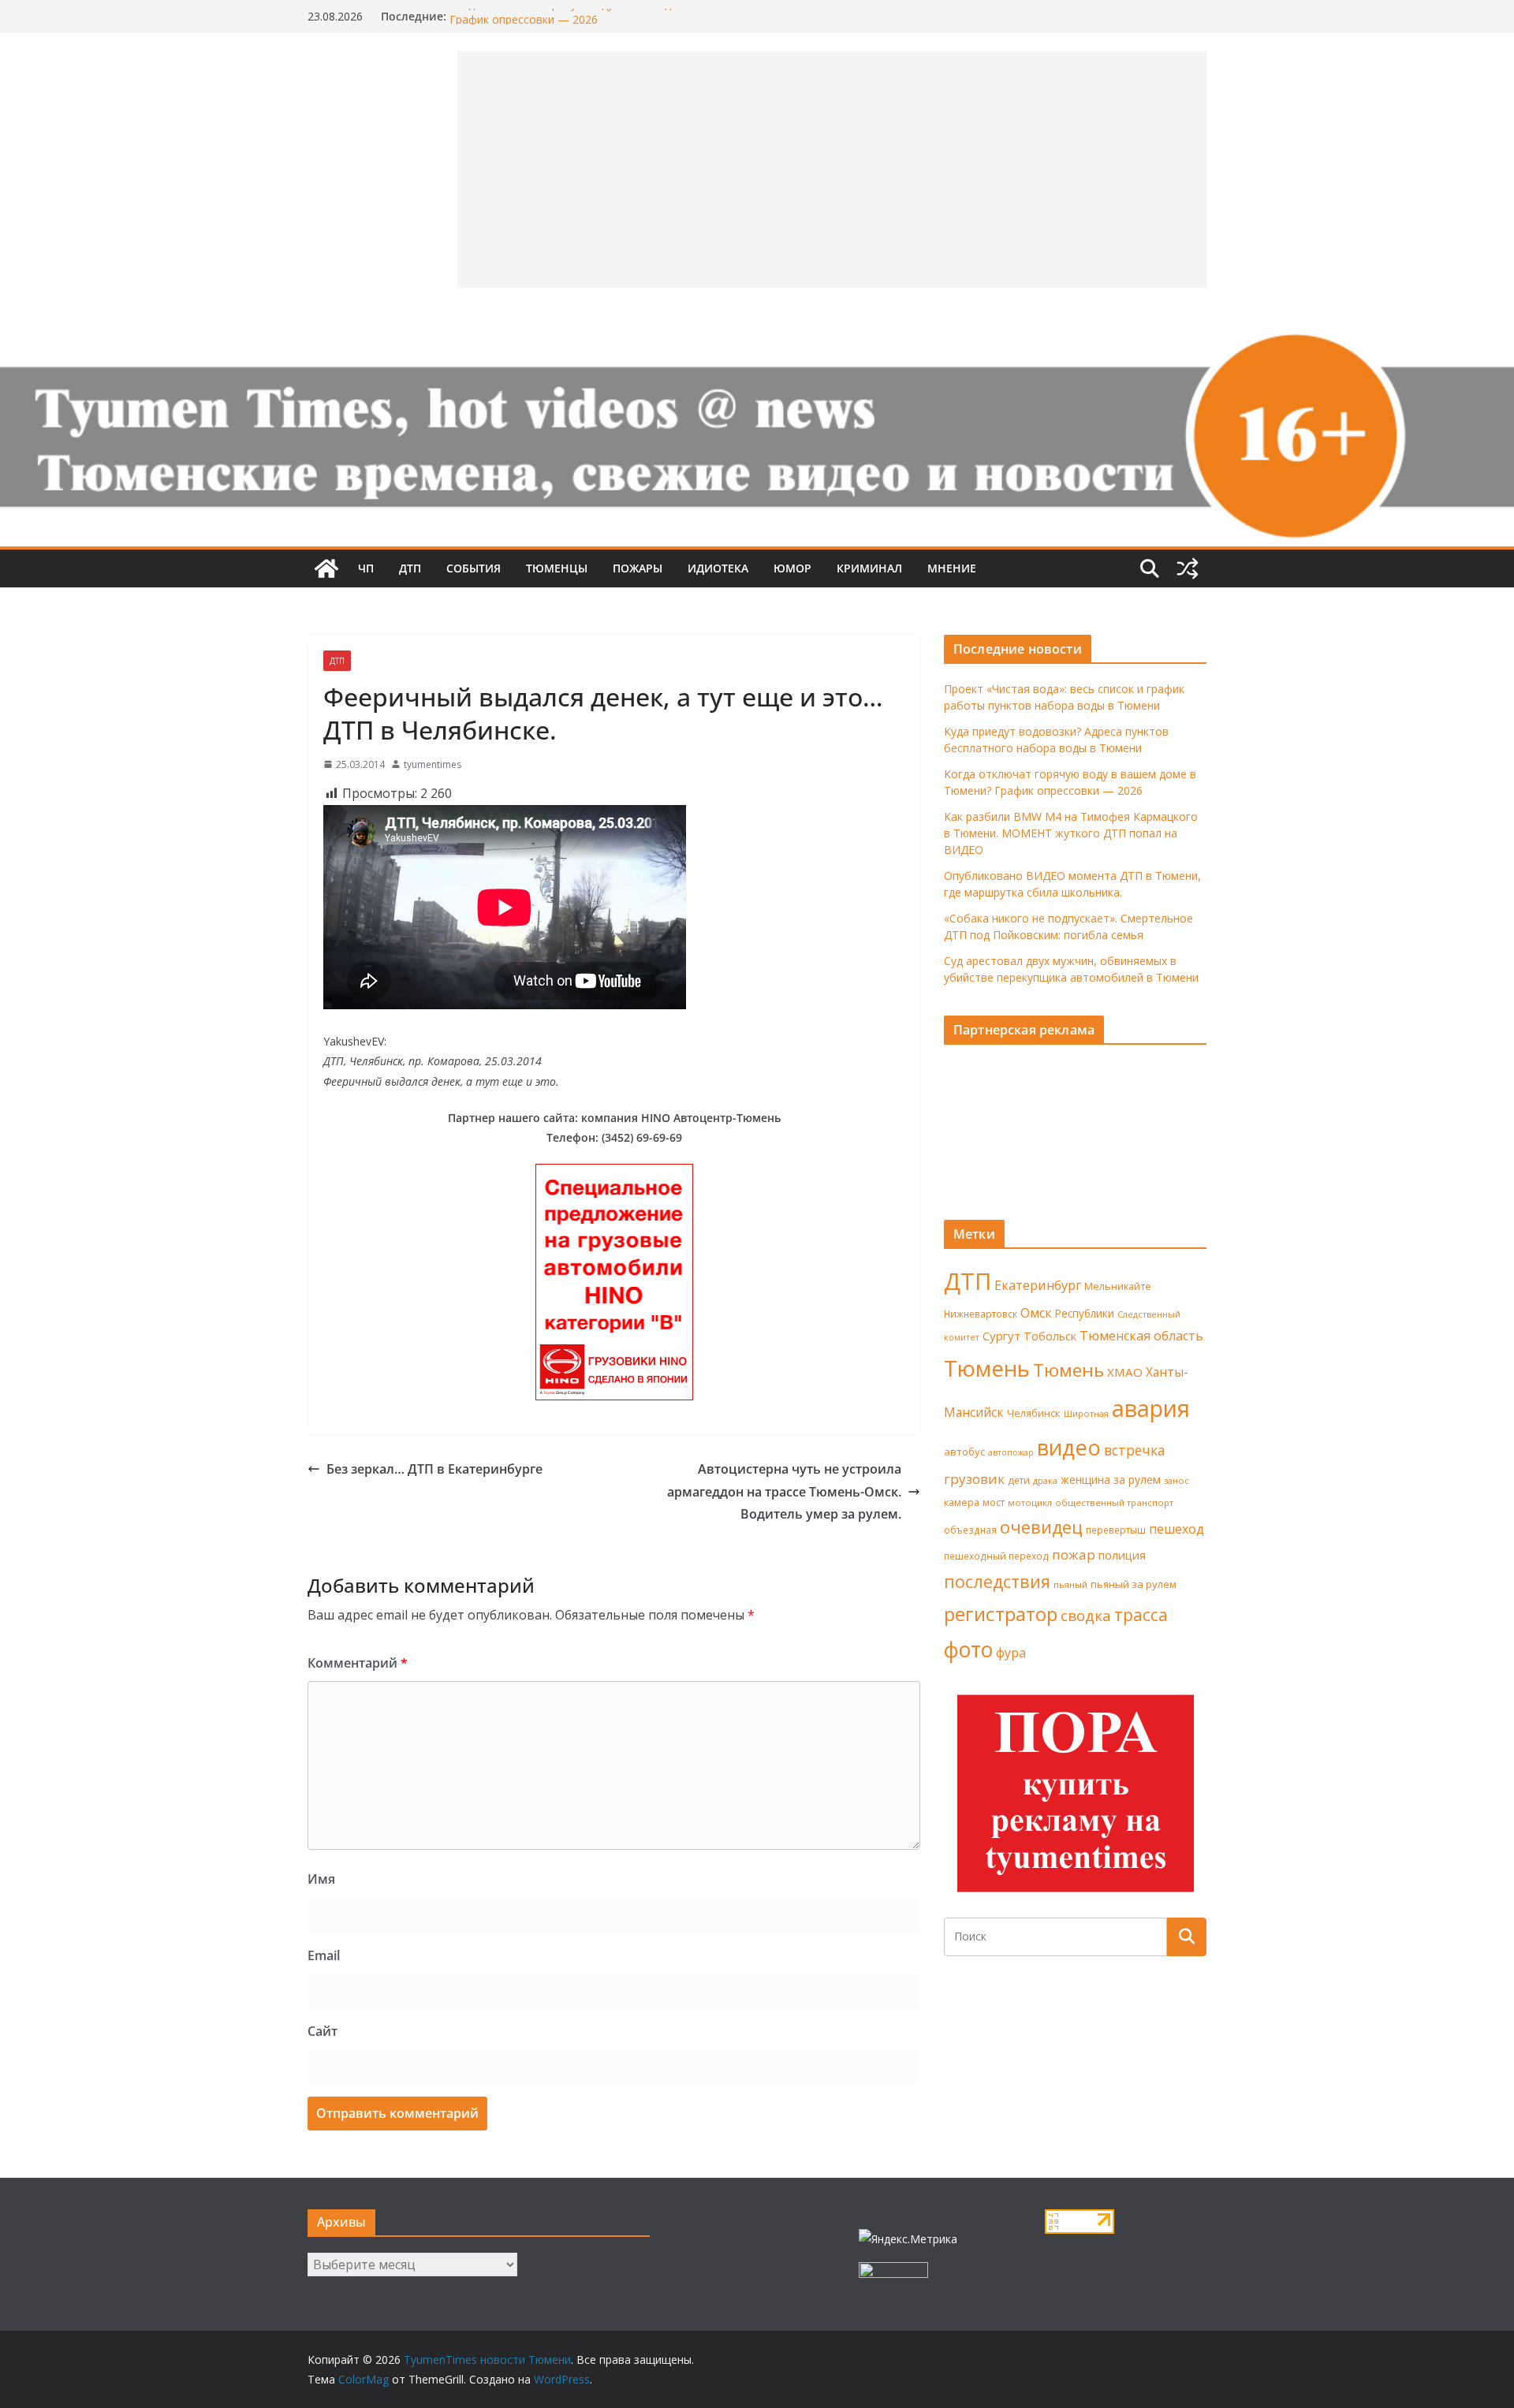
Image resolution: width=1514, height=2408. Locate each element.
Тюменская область (1141, 1336)
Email (324, 1955)
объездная (970, 1530)
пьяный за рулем (1134, 1584)
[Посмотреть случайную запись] (1188, 568)
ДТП (410, 568)
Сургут (1001, 1336)
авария (1151, 1408)
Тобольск (1050, 1336)
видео (1069, 1447)
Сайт (323, 2031)
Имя (321, 1879)
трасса (1141, 1615)
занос (1177, 1480)
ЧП (366, 568)
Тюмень (987, 1368)
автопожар (1011, 1452)
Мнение (952, 568)
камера (962, 1502)
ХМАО (1125, 1372)
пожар (1074, 1554)
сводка (1086, 1615)
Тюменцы (557, 568)
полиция (1122, 1555)
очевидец (1041, 1527)
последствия (997, 1581)
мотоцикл (1030, 1502)
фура (1011, 1653)
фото (968, 1649)
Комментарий (358, 1663)
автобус (964, 1452)
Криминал (869, 568)
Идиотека (718, 568)
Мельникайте (1118, 1286)
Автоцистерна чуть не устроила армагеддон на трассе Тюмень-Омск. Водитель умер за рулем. (784, 1492)
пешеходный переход (996, 1556)
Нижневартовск (981, 1314)
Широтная (1086, 1413)
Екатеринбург (1038, 1285)
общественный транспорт (1114, 1502)
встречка (1135, 1450)
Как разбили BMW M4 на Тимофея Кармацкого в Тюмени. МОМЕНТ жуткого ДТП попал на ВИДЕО (1071, 833)
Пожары (638, 568)
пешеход (1177, 1529)
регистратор (1001, 1614)
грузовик (974, 1479)
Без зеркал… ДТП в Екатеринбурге (434, 1469)
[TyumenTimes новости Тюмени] (326, 568)
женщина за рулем (1111, 1480)
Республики (1085, 1313)
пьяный (1070, 1584)
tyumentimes (433, 764)
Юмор (792, 568)
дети (1019, 1480)
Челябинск (1034, 1413)
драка (1045, 1480)
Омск (1036, 1313)
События (474, 568)
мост (994, 1502)
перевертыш (1116, 1530)
